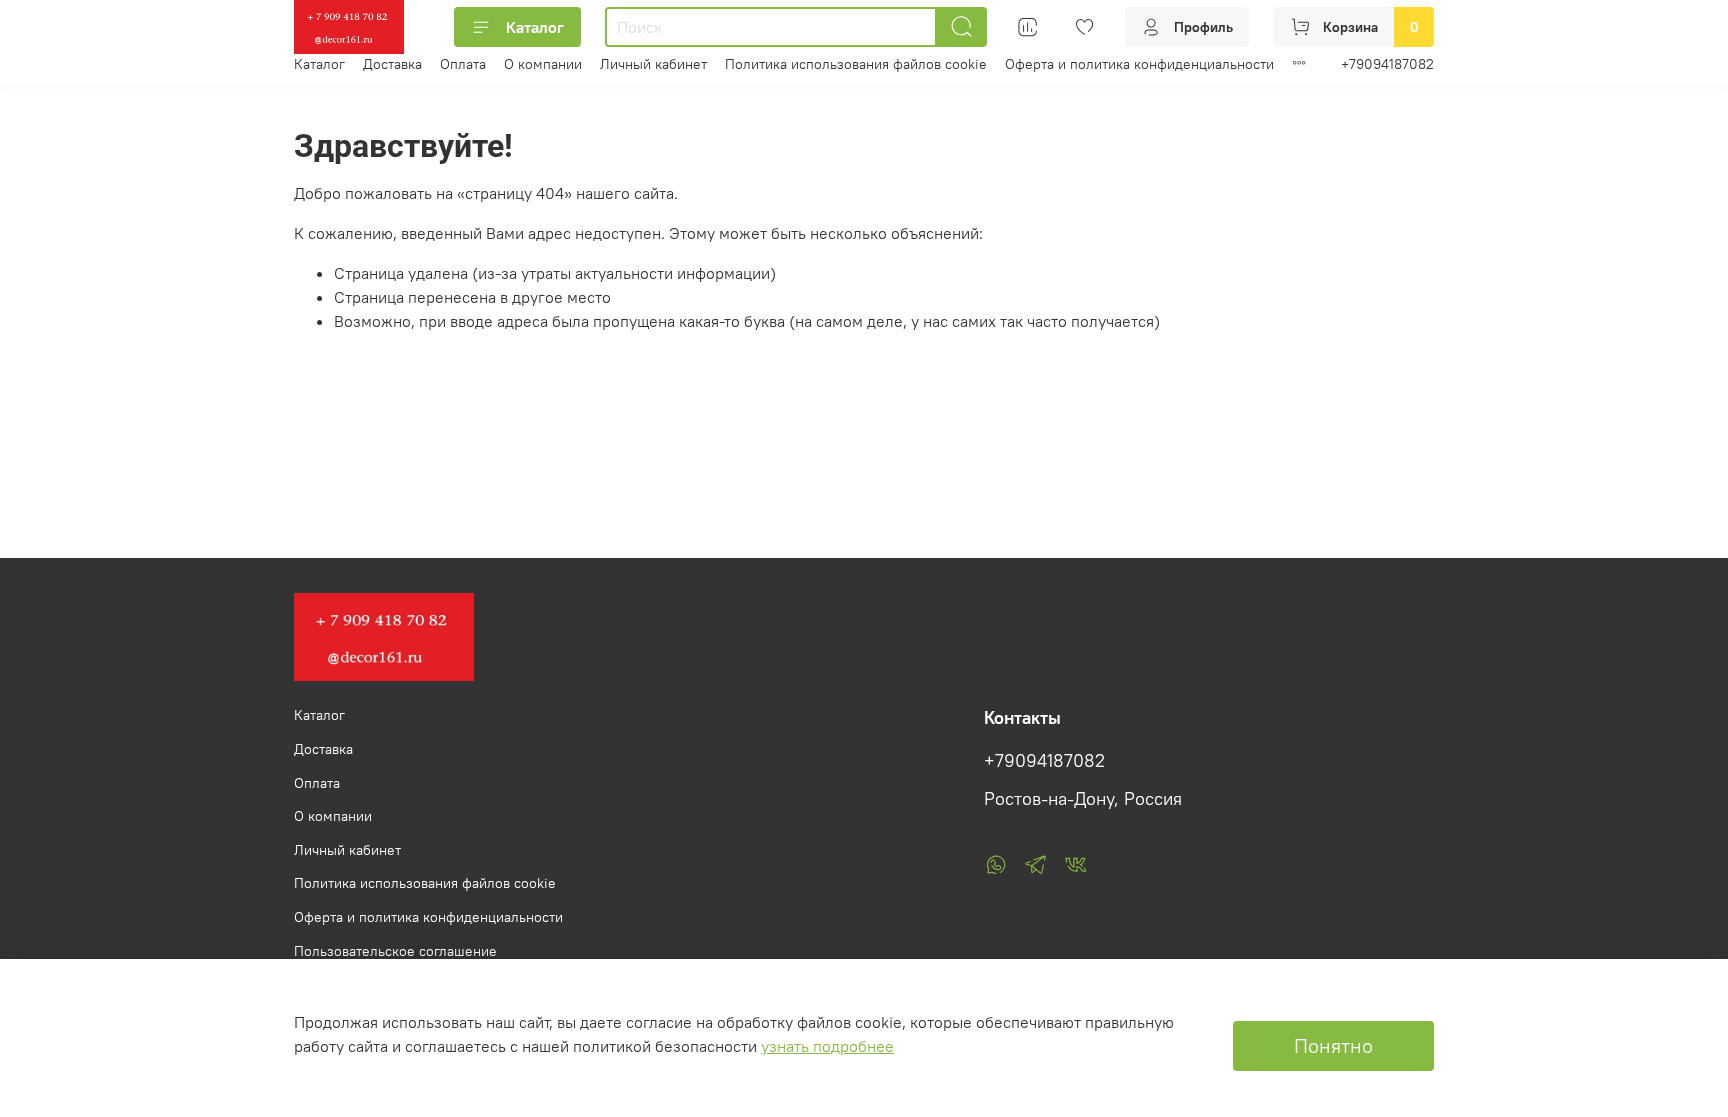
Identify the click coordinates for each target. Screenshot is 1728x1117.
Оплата (463, 64)
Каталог (535, 27)
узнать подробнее (827, 1046)
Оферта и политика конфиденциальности (1139, 64)
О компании (543, 64)
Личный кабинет (653, 64)
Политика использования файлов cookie (856, 64)
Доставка (392, 64)
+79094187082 (1387, 64)
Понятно (1333, 1045)
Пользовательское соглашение (395, 951)
